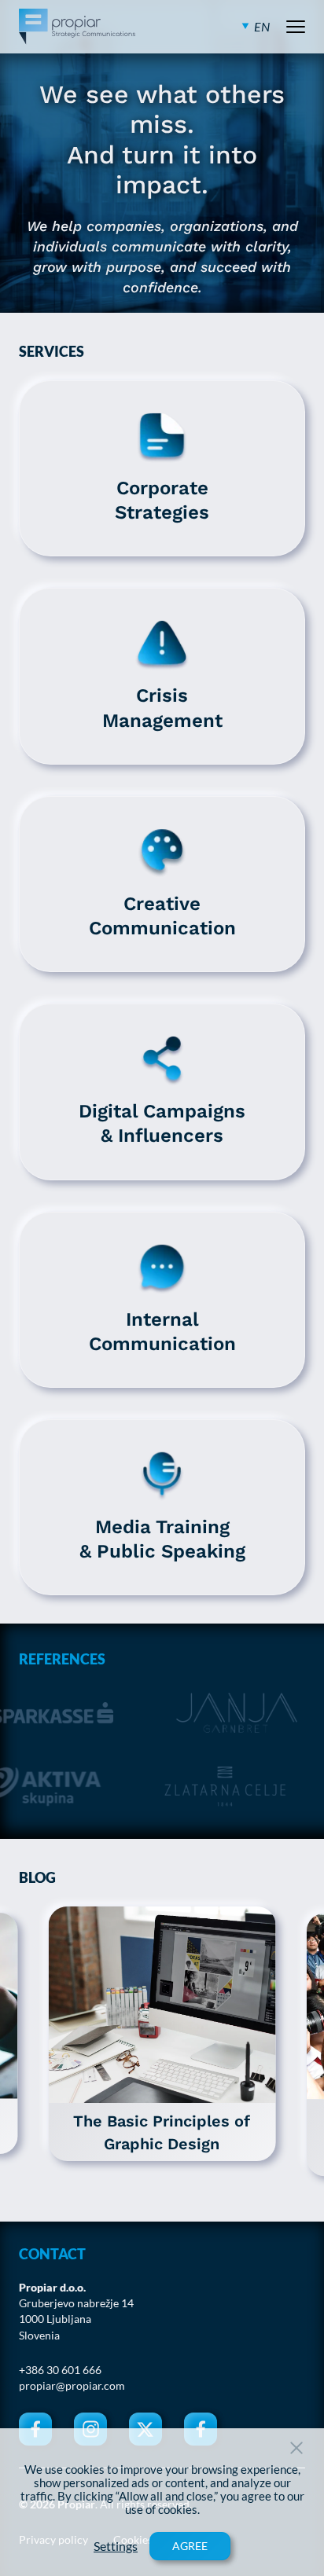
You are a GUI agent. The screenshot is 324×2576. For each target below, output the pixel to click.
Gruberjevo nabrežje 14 (76, 2303)
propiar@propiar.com (72, 2386)
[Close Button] (296, 2448)
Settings (116, 2546)
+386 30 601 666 (60, 2370)
